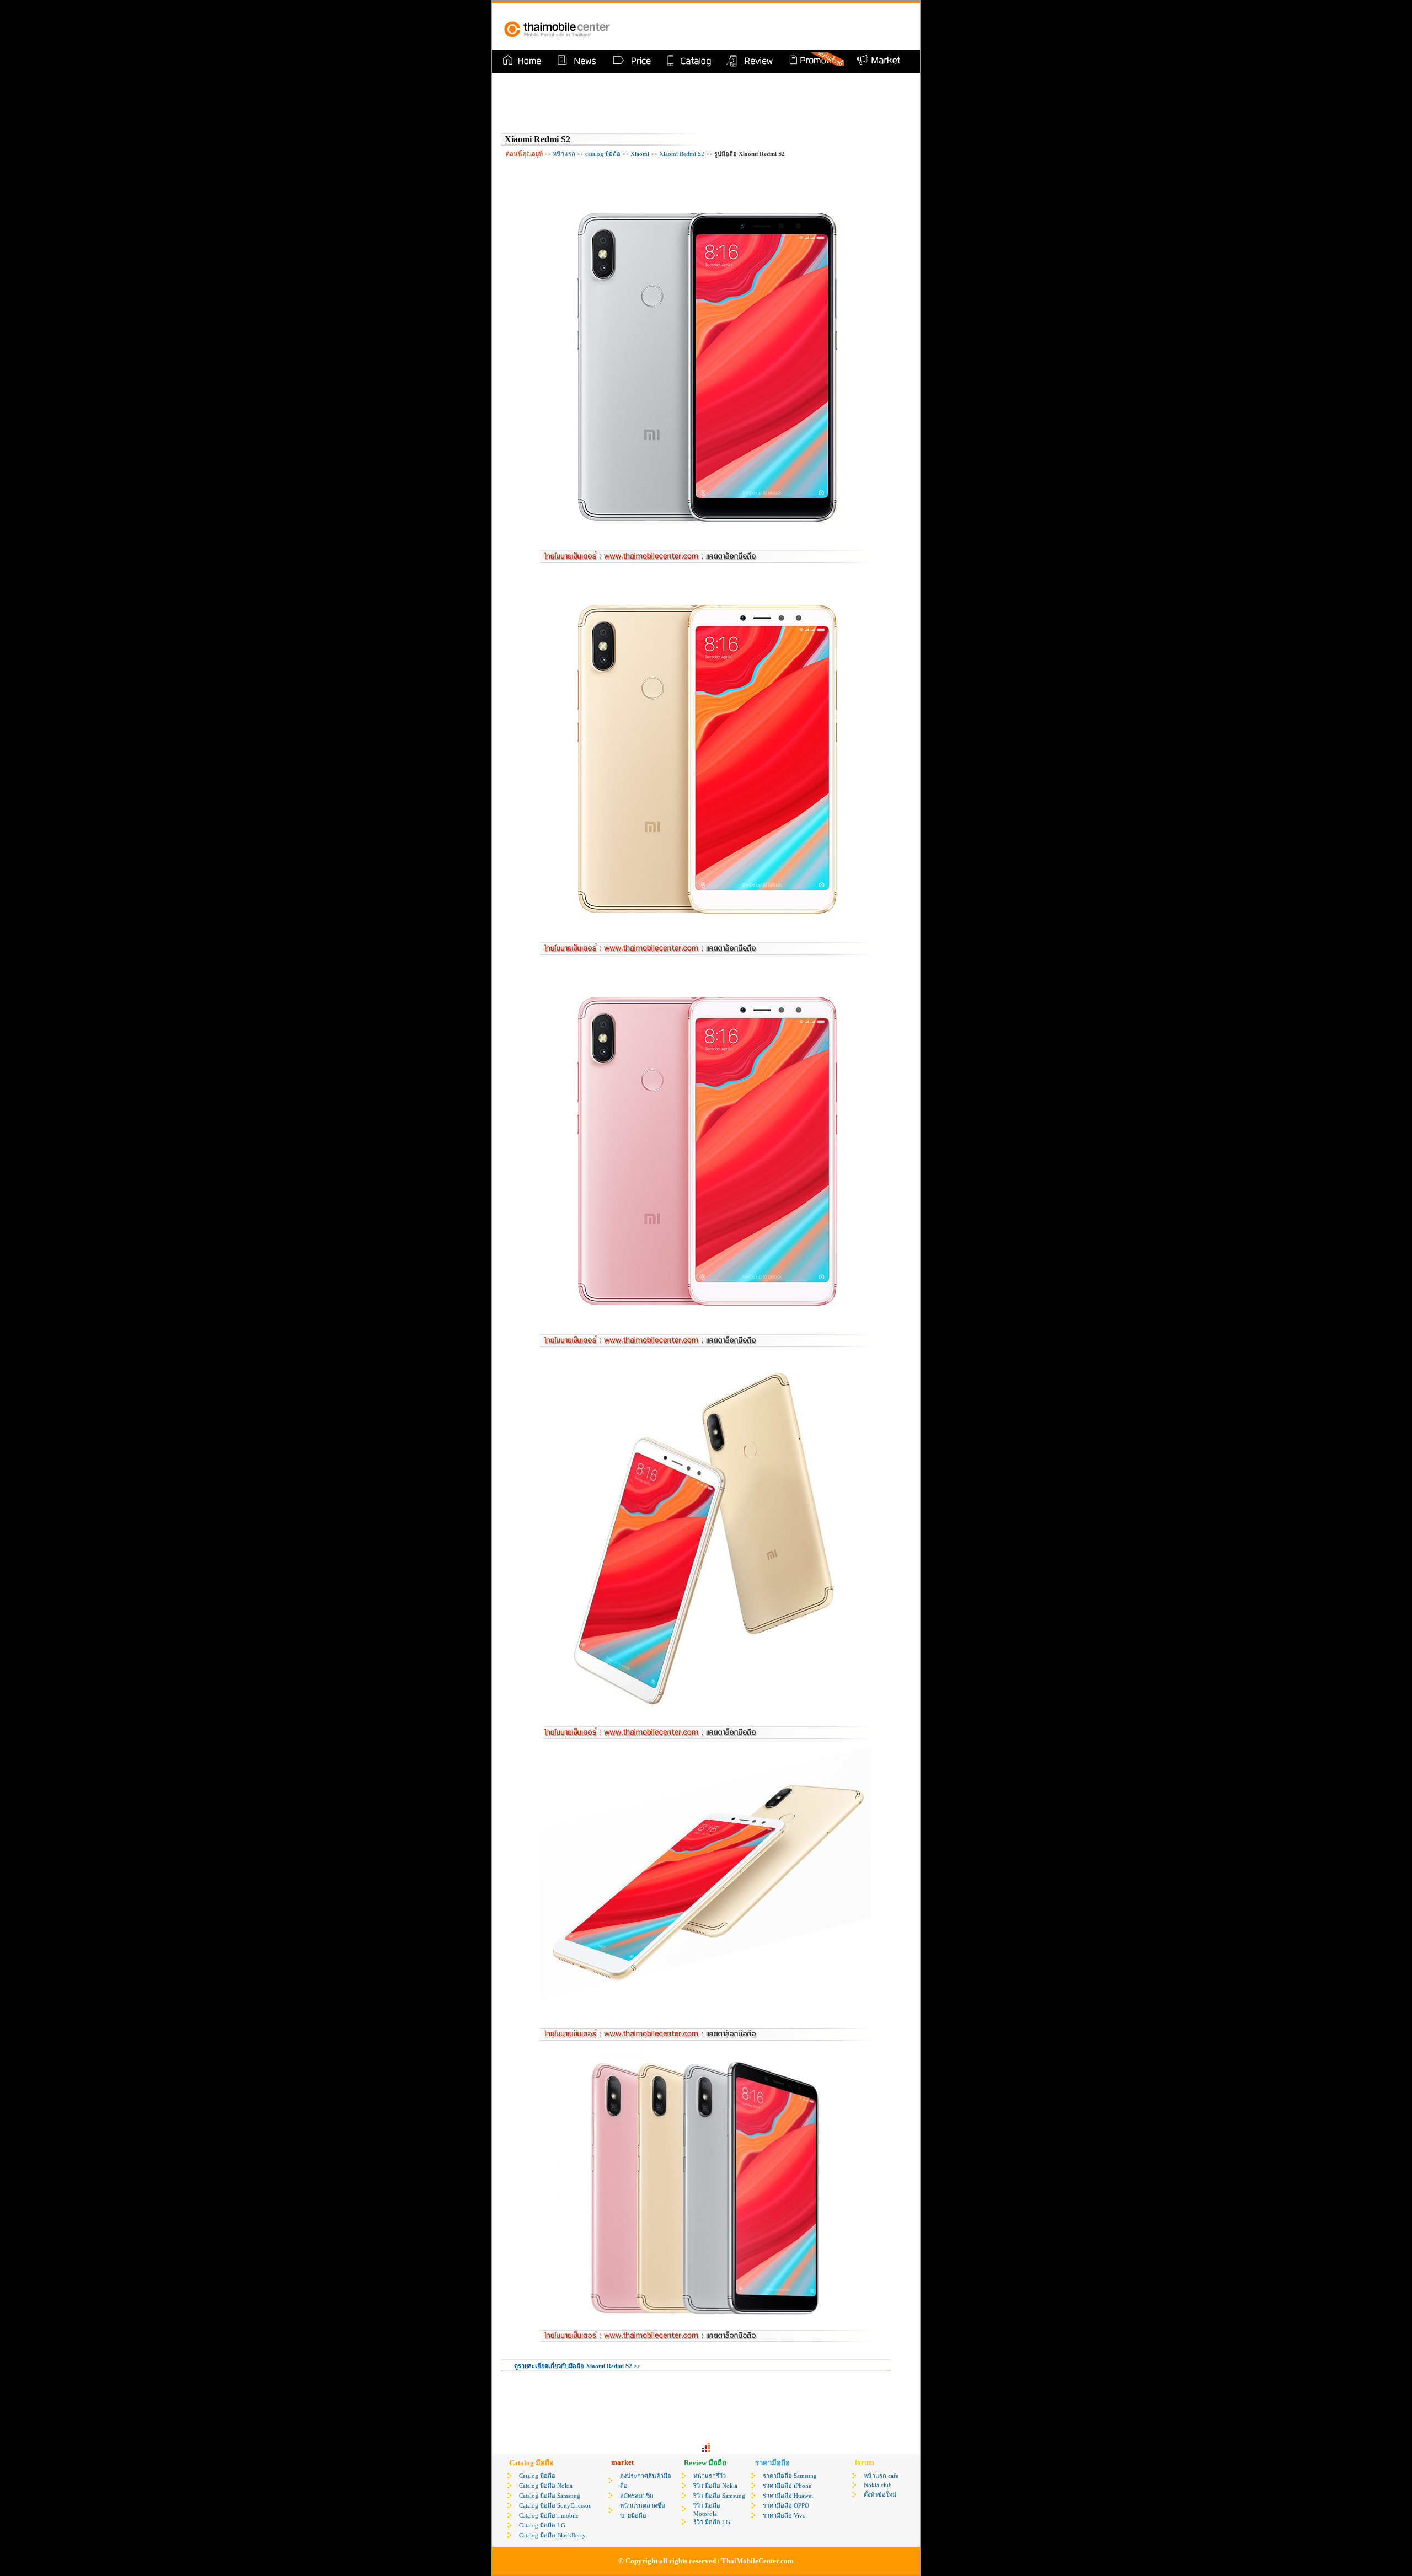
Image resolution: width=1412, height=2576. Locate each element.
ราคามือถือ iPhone (787, 2486)
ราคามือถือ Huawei (788, 2495)
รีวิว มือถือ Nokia (715, 2486)
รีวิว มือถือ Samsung (719, 2495)
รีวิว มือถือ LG (712, 2522)
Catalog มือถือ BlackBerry (552, 2535)
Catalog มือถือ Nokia (546, 2486)
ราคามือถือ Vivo (784, 2515)
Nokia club (878, 2485)
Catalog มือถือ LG (542, 2525)
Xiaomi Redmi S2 (682, 154)
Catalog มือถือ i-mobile (549, 2515)
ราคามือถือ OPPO (786, 2505)
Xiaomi (640, 154)
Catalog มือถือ (537, 2476)
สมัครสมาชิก (637, 2495)
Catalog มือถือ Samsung (550, 2495)
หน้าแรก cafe (881, 2476)
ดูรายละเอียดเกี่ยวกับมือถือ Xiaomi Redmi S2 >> (577, 2366)
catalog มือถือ (603, 154)
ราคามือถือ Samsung (790, 2476)
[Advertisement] (780, 26)
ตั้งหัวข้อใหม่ (880, 2494)
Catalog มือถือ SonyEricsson (555, 2505)
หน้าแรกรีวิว (710, 2476)
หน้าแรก (564, 154)
